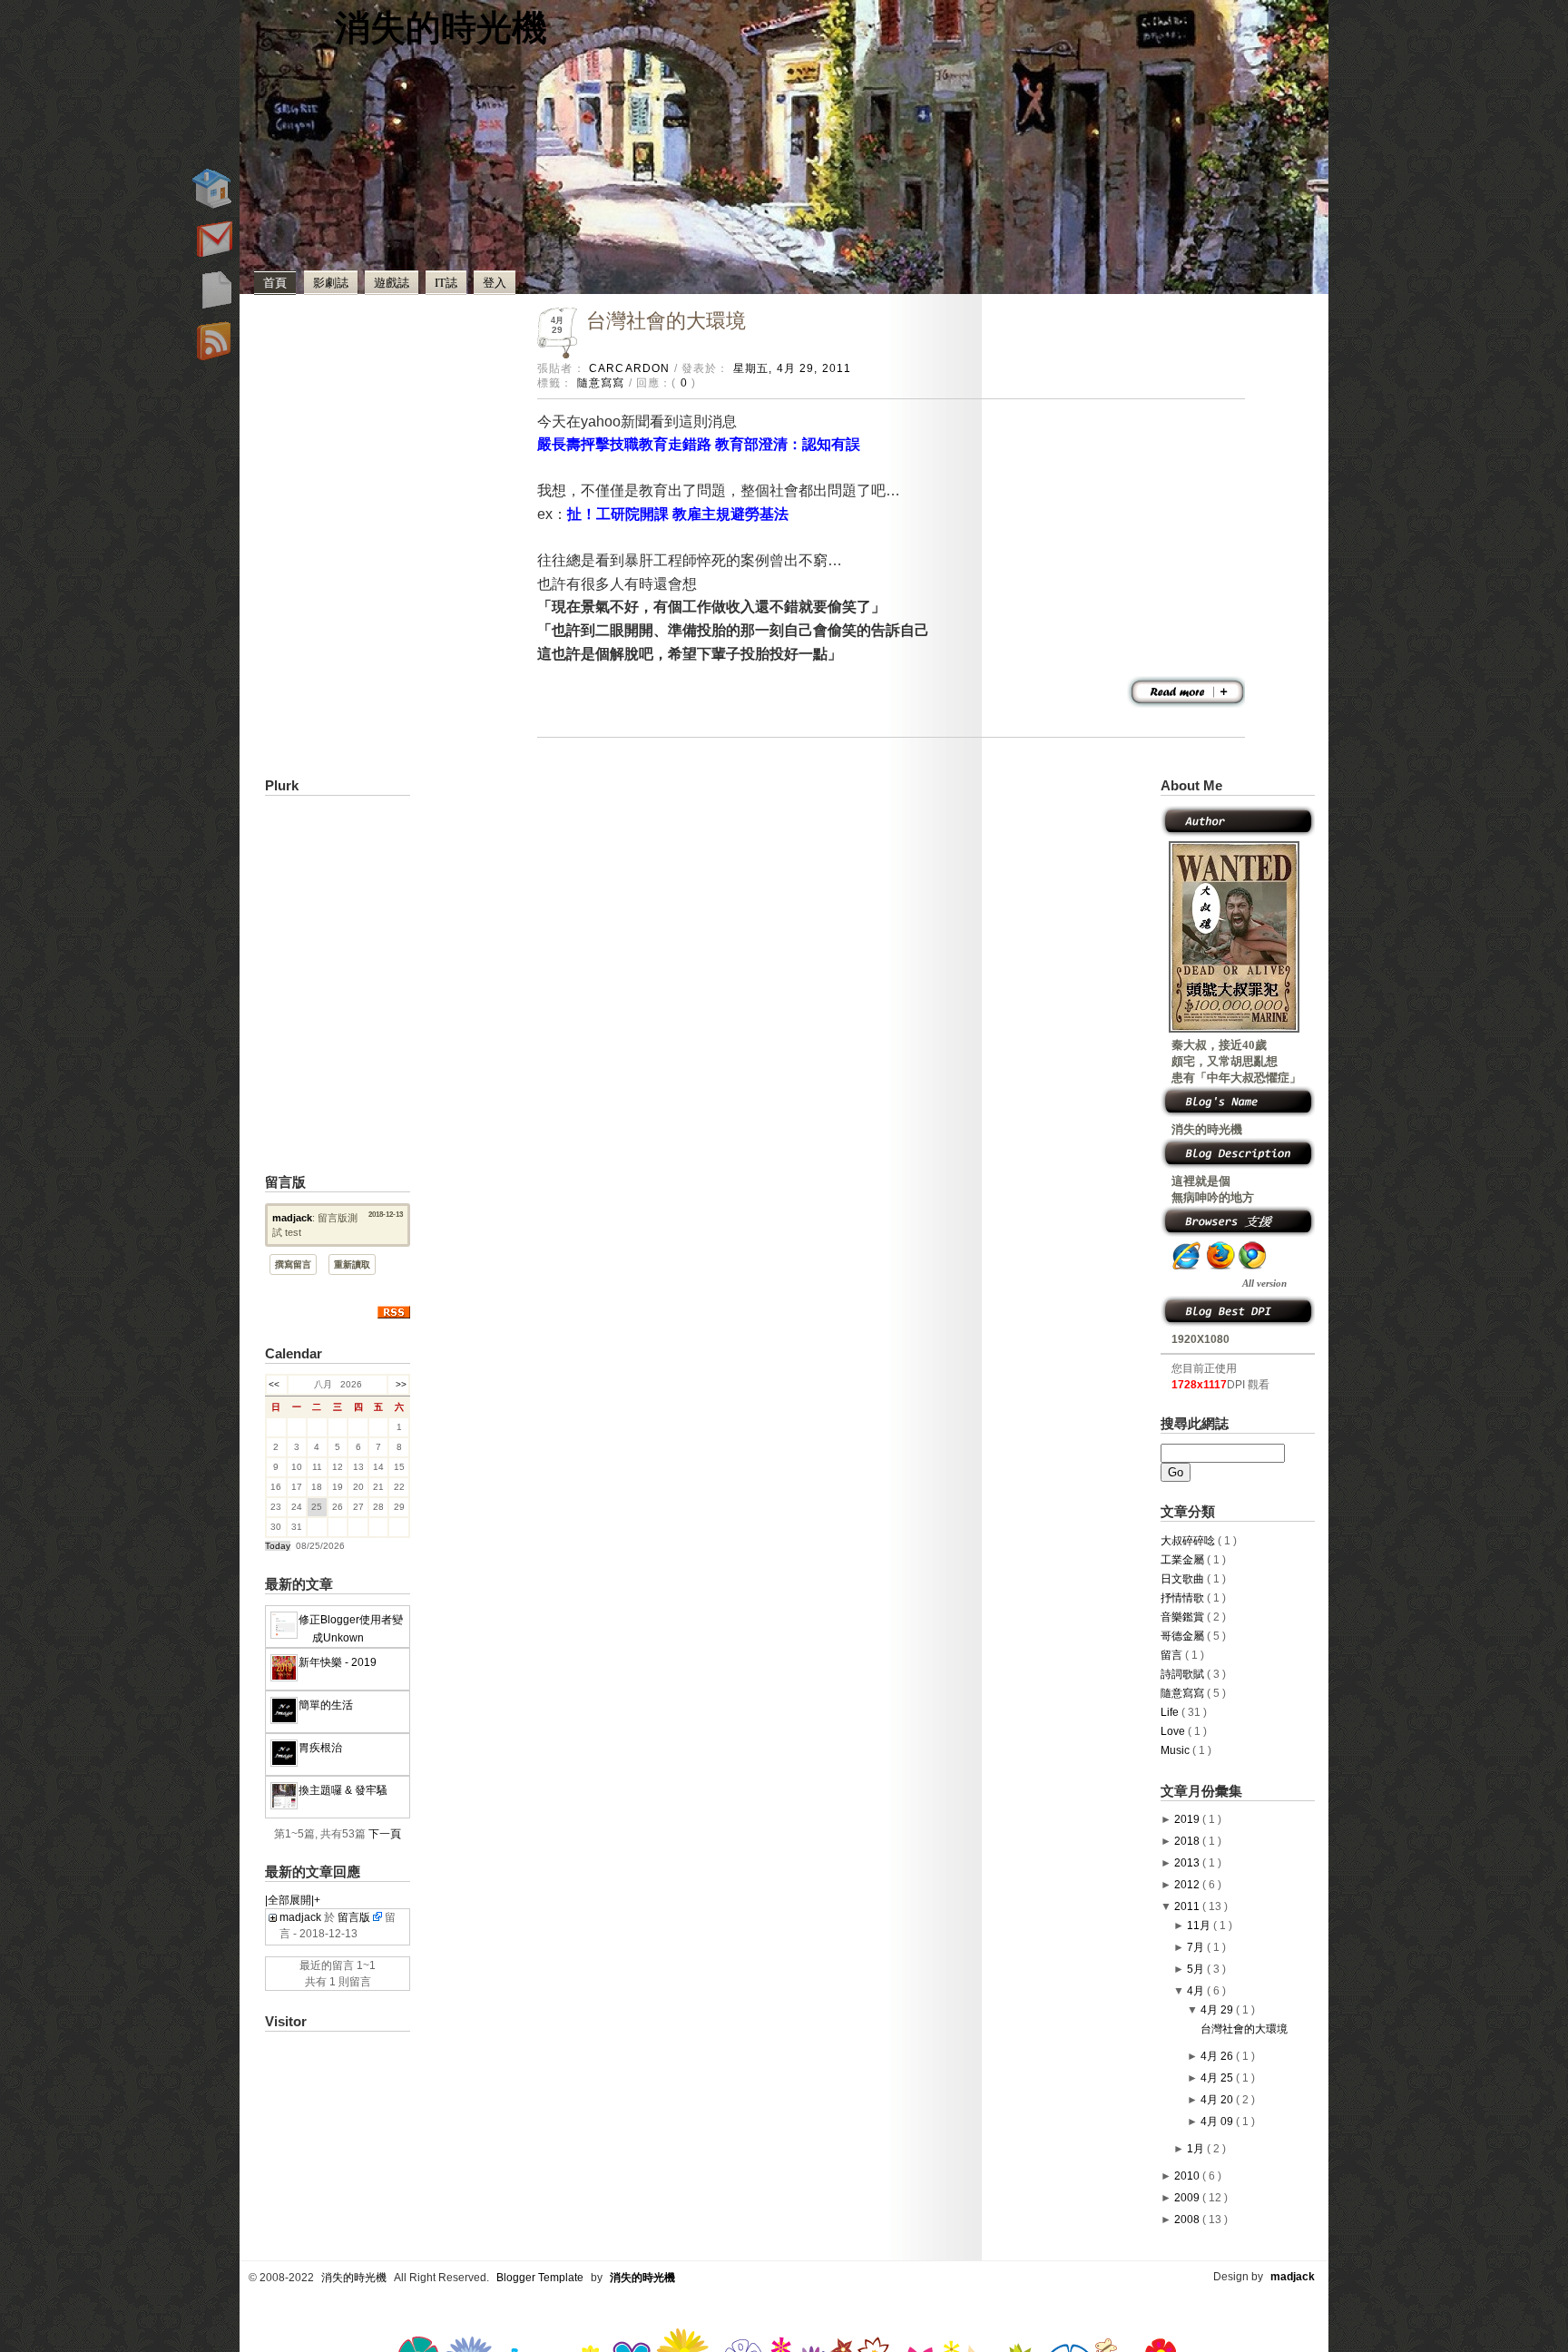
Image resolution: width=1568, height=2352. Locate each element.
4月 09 (1218, 2122)
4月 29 (1218, 2010)
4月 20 (1218, 2100)
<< (277, 1384)
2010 (1188, 2176)
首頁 (275, 282)
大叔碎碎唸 (1189, 1541)
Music (1176, 1750)
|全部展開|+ (293, 1900)
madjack (292, 1218)
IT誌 (446, 282)
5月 (1197, 1969)
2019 (1188, 1819)
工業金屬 (1184, 1560)
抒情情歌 (1184, 1598)
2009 (1188, 2198)
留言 (1173, 1655)
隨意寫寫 (603, 382)
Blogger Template (541, 2278)
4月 (1197, 1991)
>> (398, 1384)
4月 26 (1218, 2056)
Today (278, 1546)
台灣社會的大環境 (666, 321)
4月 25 (1218, 2078)
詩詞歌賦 (1184, 1674)
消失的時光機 (441, 26)
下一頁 (385, 1834)
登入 (495, 282)
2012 (1188, 1885)
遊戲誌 (392, 282)
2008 (1188, 2220)
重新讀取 (352, 1264)
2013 (1188, 1863)
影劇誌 (331, 282)
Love (1174, 1731)
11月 (1200, 1926)
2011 (1188, 1906)
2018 (1188, 1841)
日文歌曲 (1184, 1579)
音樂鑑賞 (1184, 1617)
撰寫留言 (293, 1264)
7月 (1197, 1947)
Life (1171, 1712)
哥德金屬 (1184, 1636)
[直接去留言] (377, 1917)
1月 (1197, 2149)
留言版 (354, 1917)
